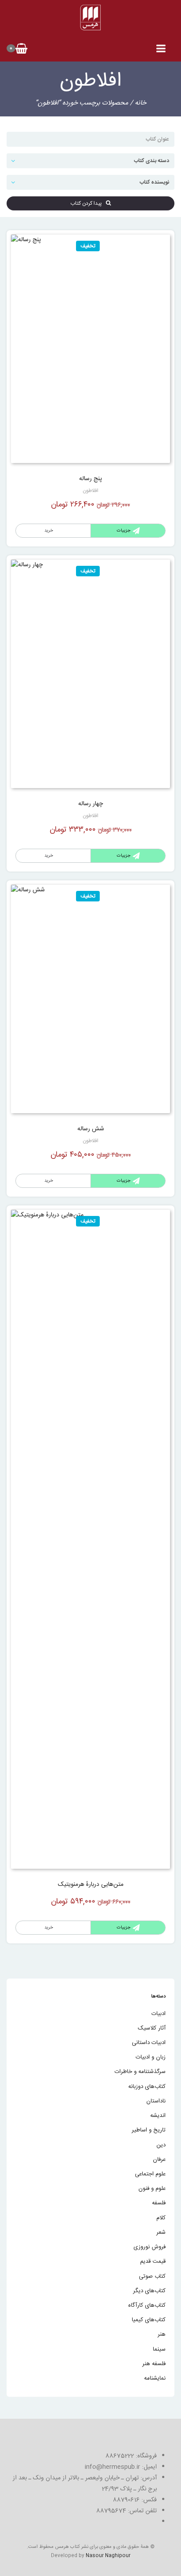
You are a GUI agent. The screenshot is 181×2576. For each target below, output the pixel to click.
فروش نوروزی (150, 2247)
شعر (161, 2232)
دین (161, 2145)
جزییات (124, 531)
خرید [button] (49, 856)
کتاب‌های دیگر (149, 2291)
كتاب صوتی (152, 2276)
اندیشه (158, 2116)
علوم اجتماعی (150, 2174)
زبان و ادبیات (151, 2057)
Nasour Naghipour (108, 2556)
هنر (162, 2334)
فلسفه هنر (154, 2364)
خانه (141, 103)
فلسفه (159, 2203)
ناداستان (156, 2101)
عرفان (159, 2160)
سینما (159, 2349)
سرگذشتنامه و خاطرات (140, 2072)
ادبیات (159, 2014)
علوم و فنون (152, 2189)
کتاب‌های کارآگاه (147, 2305)
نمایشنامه (155, 2378)
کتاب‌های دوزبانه (147, 2087)
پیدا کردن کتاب (88, 203)
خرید (49, 531)
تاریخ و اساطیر (149, 2130)
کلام (161, 2218)
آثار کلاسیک (152, 2028)
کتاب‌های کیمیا (149, 2320)
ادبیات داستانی (149, 2043)
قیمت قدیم (153, 2261)
